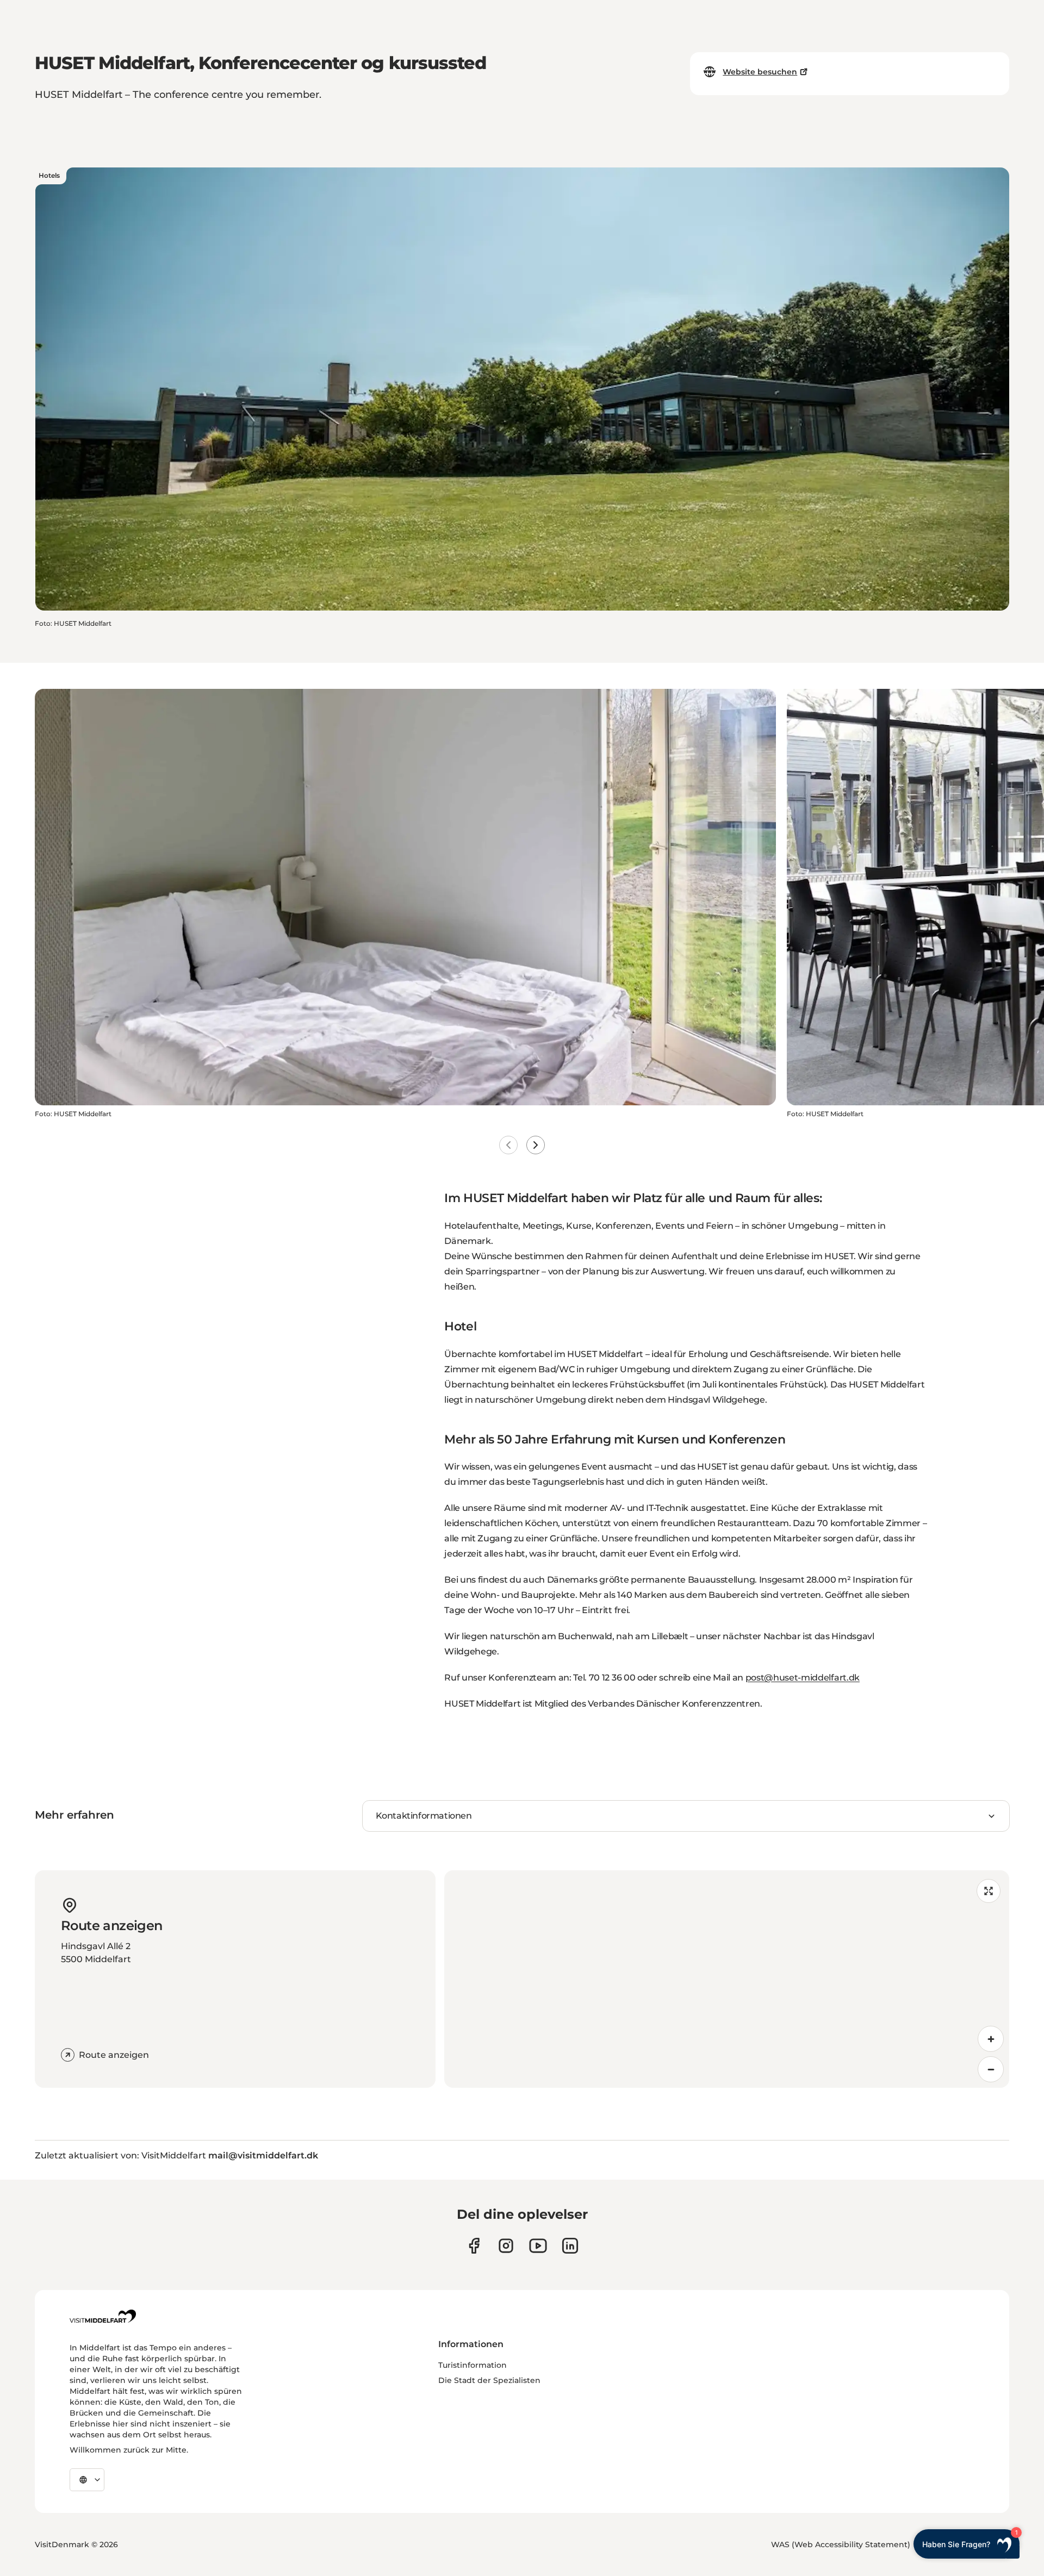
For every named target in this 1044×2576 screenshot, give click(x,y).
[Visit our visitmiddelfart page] (474, 2246)
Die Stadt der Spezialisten (489, 2380)
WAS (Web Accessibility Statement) (841, 2544)
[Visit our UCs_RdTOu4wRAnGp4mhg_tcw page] (538, 2246)
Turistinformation (473, 2365)
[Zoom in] (991, 2039)
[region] (727, 1979)
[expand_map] (989, 1891)
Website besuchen (760, 72)
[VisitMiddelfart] (103, 2316)
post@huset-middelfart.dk (803, 1678)
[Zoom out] (991, 2069)
